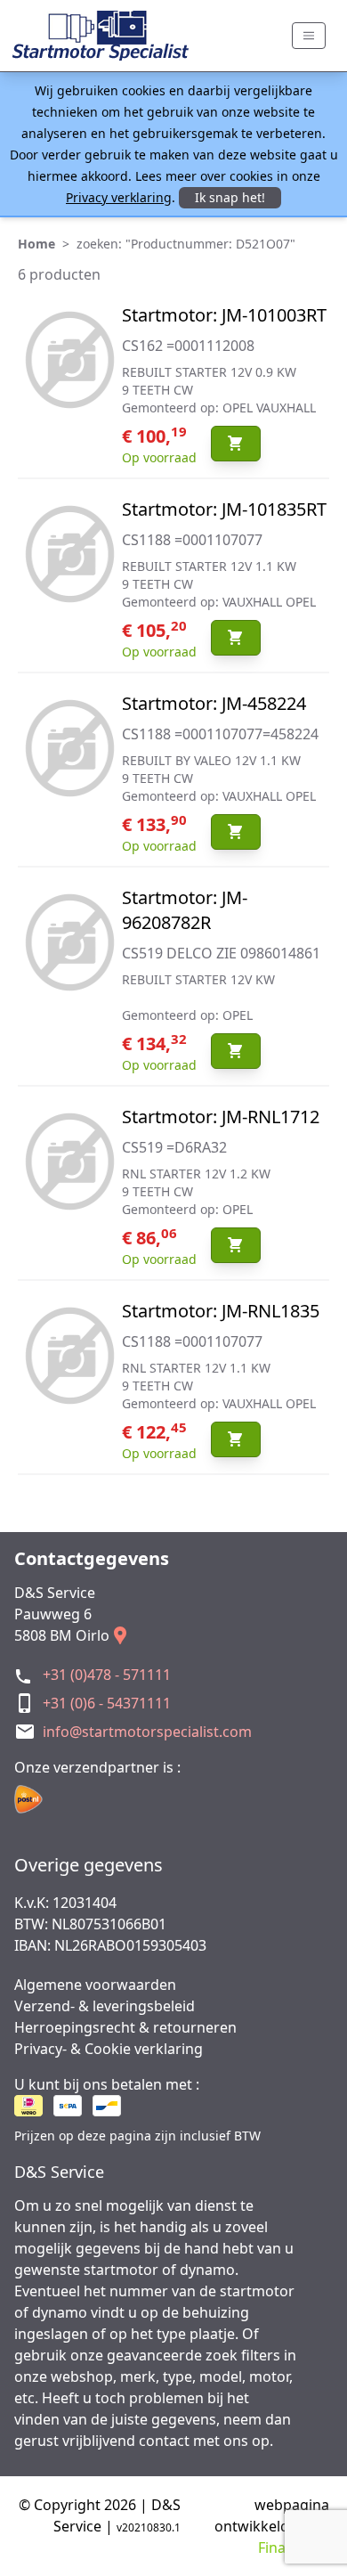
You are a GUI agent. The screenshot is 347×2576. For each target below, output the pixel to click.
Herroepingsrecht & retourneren (125, 2027)
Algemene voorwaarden (95, 1985)
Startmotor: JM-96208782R (185, 910)
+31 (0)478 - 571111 (107, 1675)
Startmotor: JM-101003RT (224, 315)
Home (36, 244)
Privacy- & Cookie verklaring (109, 2049)
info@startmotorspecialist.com (147, 1732)
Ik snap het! (230, 197)
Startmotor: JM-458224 (214, 703)
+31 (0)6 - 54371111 (107, 1703)
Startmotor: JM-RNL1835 (221, 1311)
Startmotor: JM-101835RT (224, 509)
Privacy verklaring (119, 197)
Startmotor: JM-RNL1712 (221, 1117)
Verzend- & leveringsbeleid (105, 2006)
